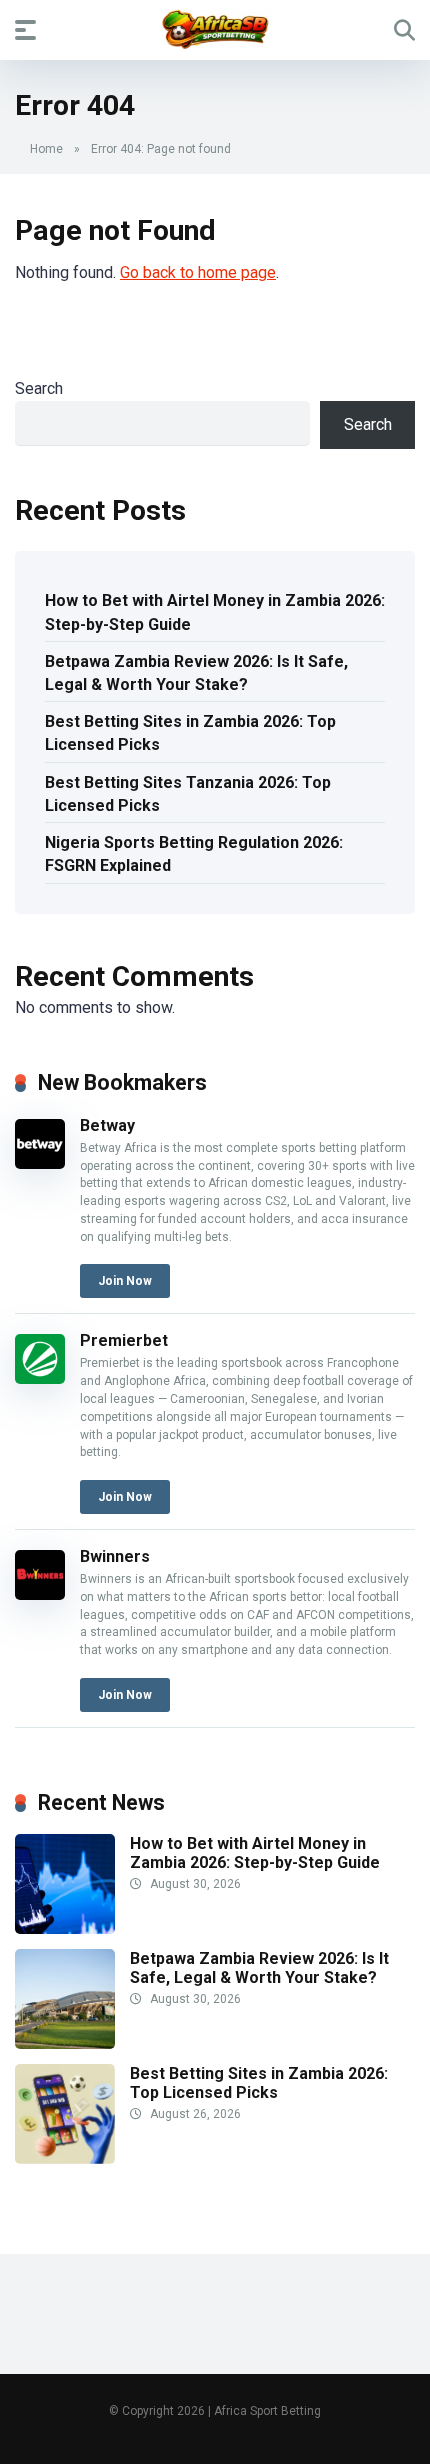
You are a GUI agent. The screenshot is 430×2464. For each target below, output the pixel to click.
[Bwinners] (40, 1594)
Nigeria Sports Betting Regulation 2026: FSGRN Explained (194, 854)
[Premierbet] (40, 1378)
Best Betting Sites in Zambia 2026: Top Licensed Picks (190, 733)
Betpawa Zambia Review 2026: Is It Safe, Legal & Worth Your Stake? (196, 673)
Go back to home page (198, 272)
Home (46, 149)
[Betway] (40, 1163)
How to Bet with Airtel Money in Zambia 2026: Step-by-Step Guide (215, 612)
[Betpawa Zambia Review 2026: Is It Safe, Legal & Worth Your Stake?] (65, 2043)
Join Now (125, 1281)
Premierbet (124, 1340)
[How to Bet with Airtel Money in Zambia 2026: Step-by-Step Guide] (65, 1928)
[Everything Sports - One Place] (215, 29)
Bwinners (115, 1556)
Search (39, 388)
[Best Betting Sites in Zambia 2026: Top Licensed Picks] (65, 2158)
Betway (107, 1125)
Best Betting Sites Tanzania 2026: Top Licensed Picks (188, 794)
